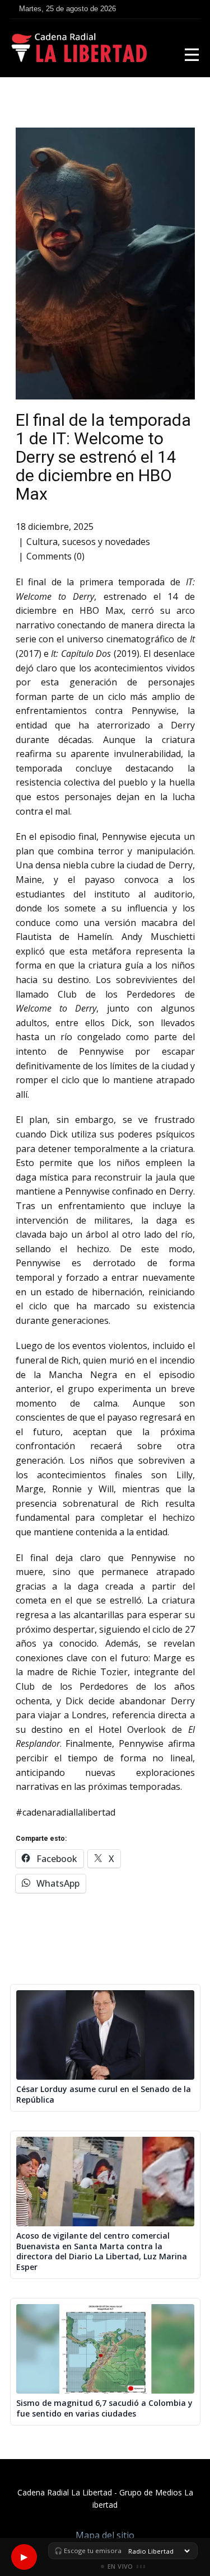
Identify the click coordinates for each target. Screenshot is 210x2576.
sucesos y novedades (106, 542)
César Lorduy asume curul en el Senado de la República (104, 2095)
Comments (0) (55, 556)
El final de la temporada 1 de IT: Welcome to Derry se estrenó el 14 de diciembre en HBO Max (103, 457)
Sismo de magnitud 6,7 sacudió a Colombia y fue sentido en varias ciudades (104, 2408)
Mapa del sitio (105, 2535)
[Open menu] (192, 55)
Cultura (42, 542)
